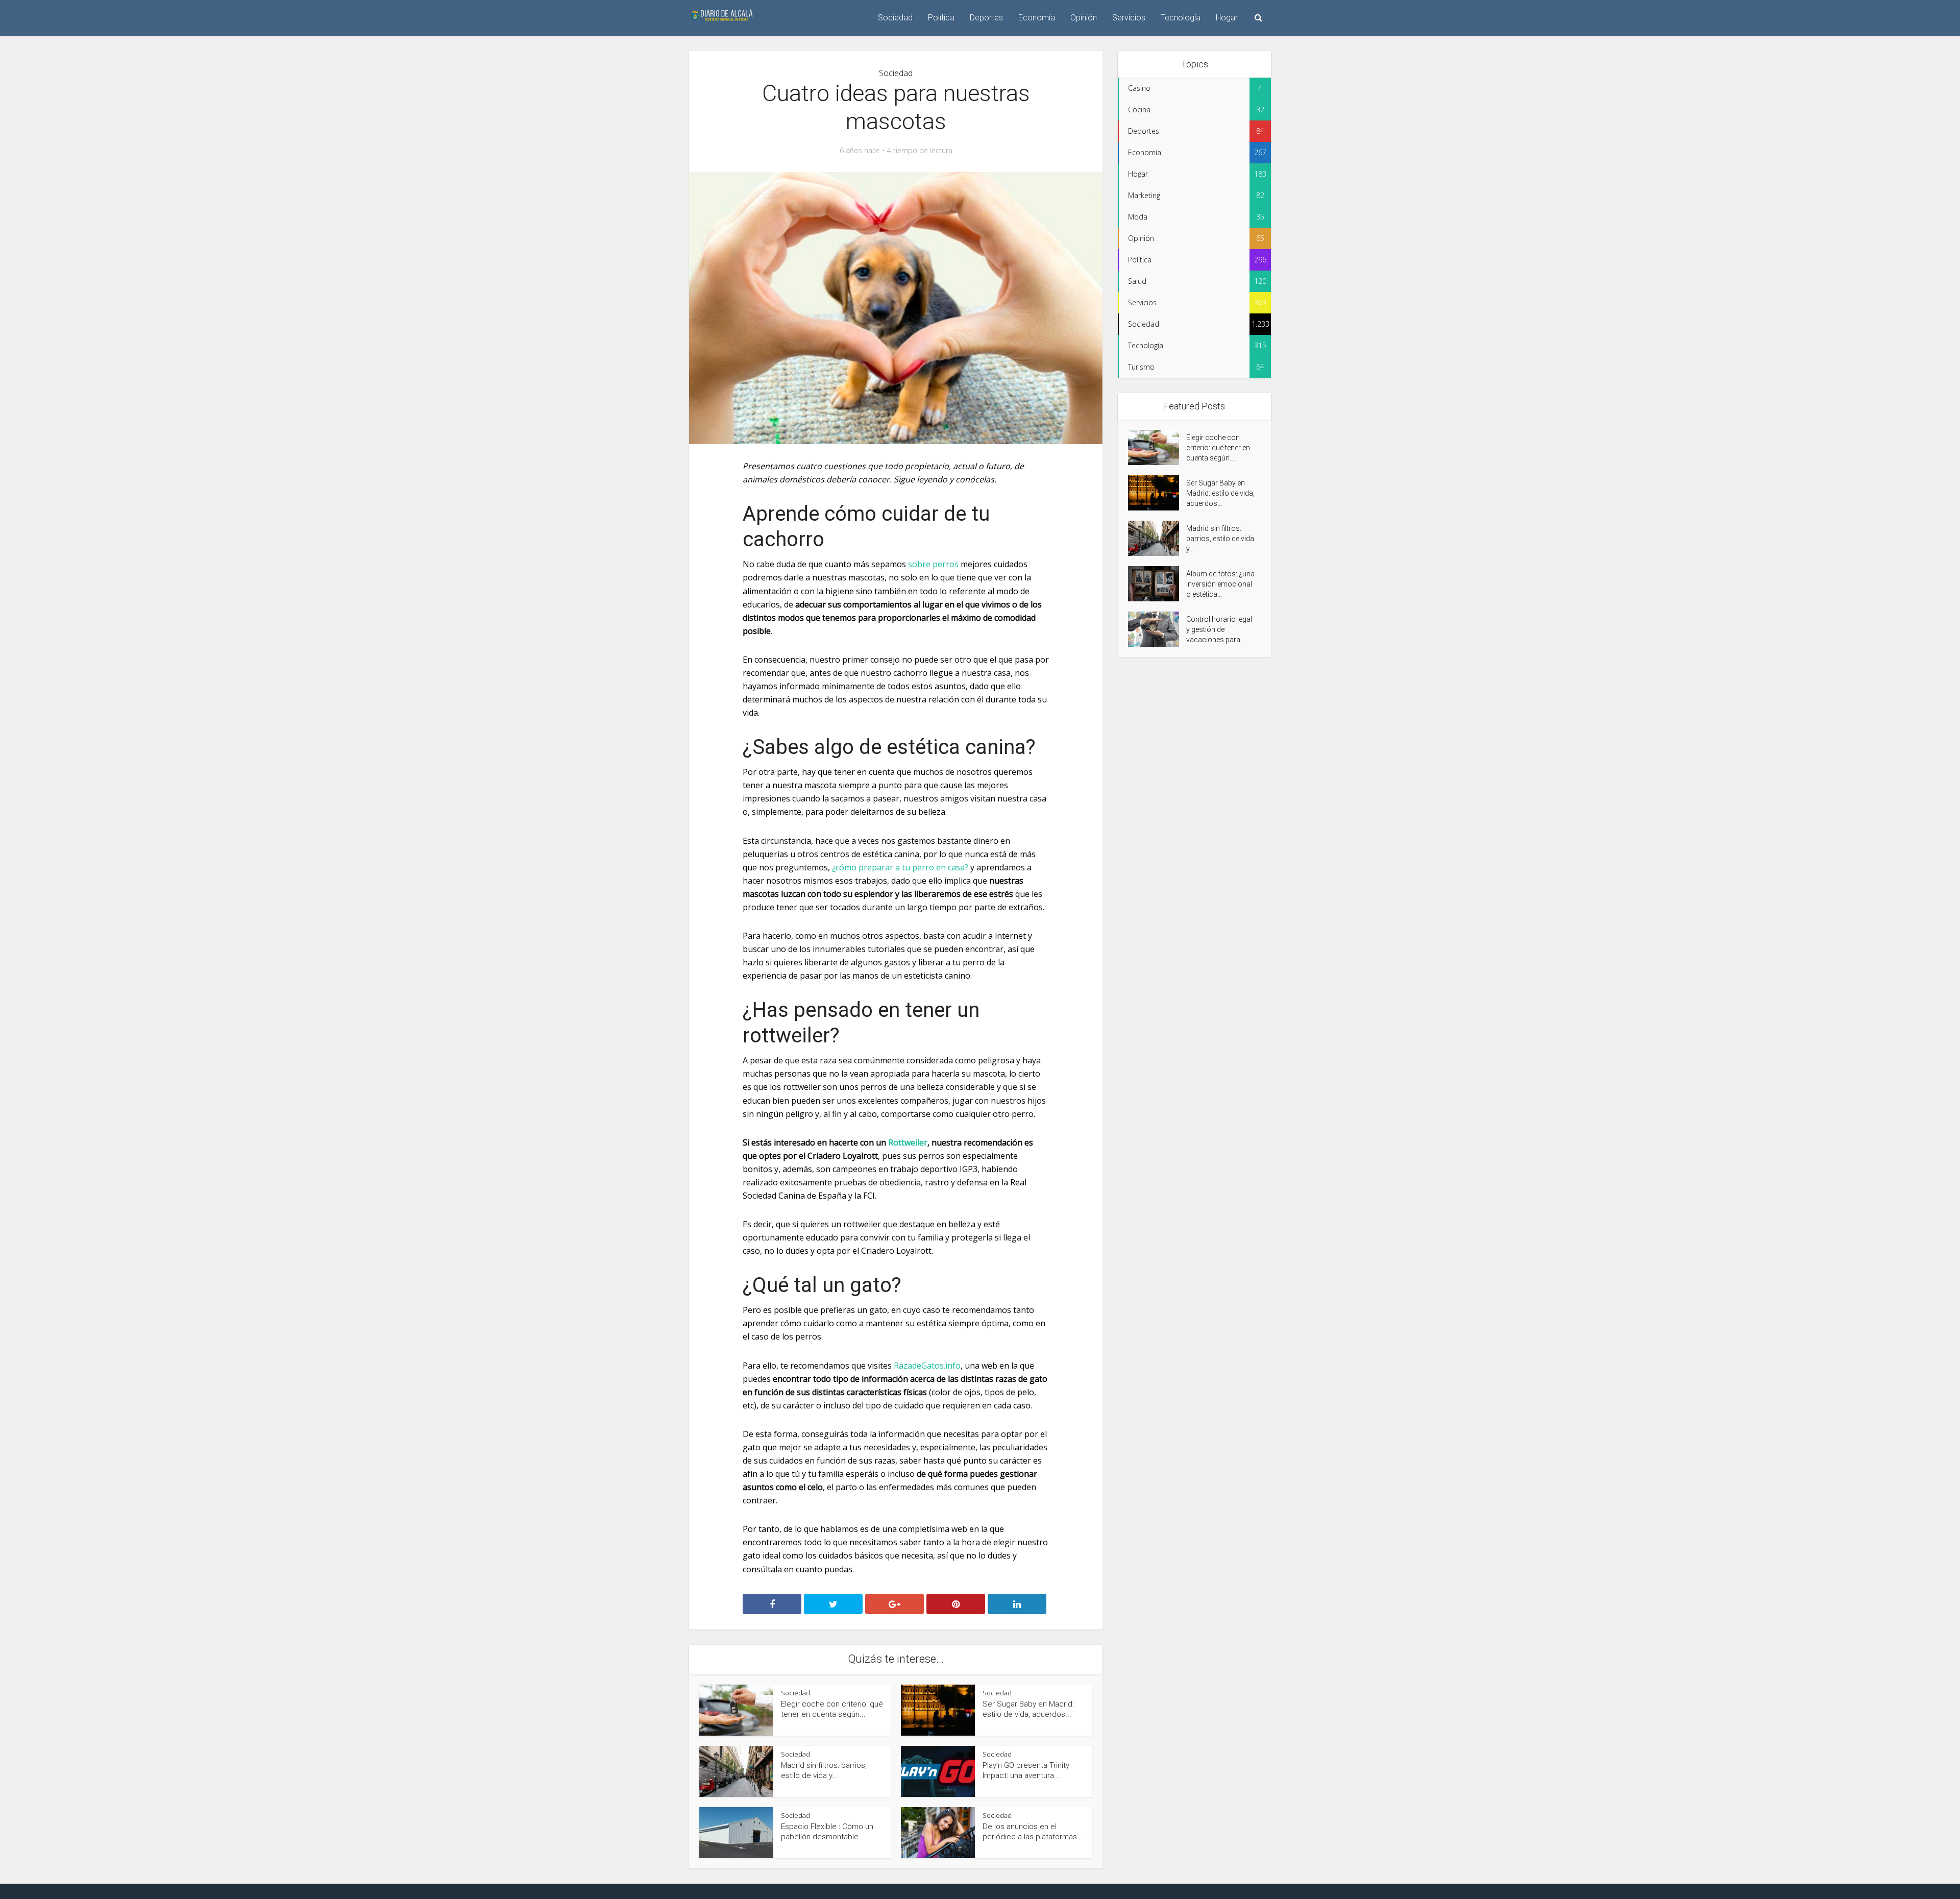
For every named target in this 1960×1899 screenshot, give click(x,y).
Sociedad (895, 18)
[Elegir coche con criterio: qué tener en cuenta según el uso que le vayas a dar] (1157, 447)
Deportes (986, 18)
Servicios (1129, 18)
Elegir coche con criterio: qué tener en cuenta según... (1218, 448)
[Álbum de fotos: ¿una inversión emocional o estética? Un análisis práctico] (1157, 584)
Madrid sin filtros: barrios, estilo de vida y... (1220, 539)
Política (941, 18)
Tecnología (1181, 18)
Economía (1037, 18)
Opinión (1084, 18)
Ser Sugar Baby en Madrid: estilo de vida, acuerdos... (1220, 493)
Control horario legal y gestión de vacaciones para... (1219, 629)
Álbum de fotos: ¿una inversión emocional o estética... (1220, 584)
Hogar (1227, 18)
